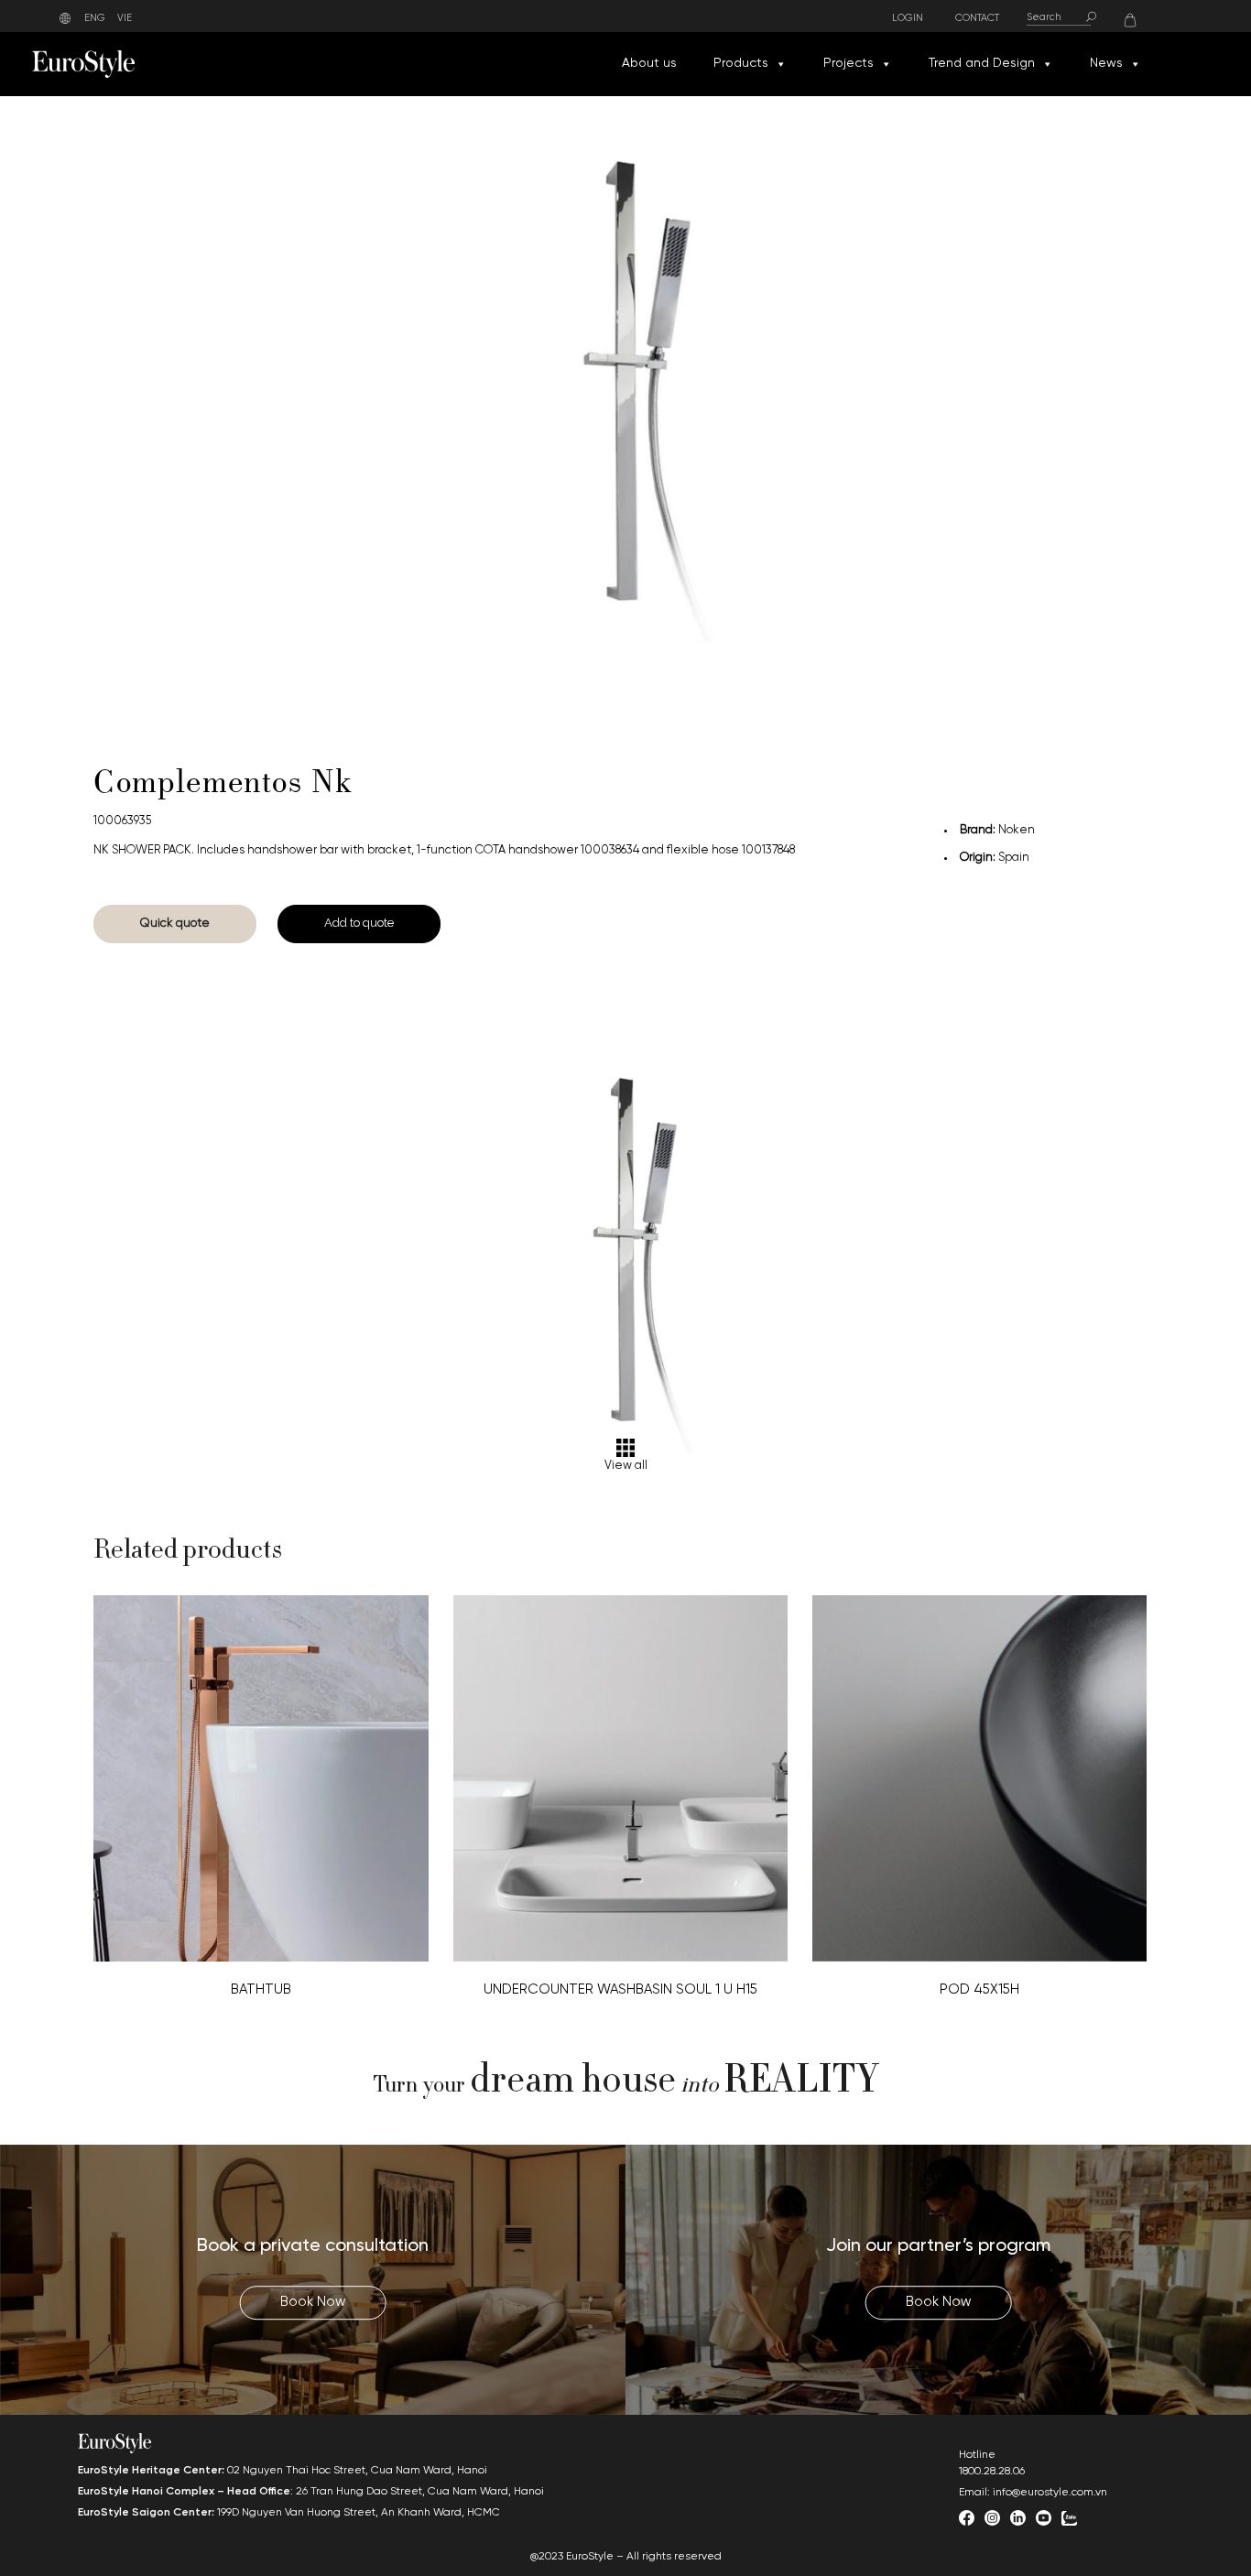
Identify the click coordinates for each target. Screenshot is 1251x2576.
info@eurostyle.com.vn (1050, 2492)
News (1106, 64)
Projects (849, 64)
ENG (95, 18)
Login (908, 19)
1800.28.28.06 (992, 2471)
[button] (780, 64)
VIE (125, 18)
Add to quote (359, 923)
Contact (977, 19)
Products (741, 64)
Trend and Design (982, 64)
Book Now (313, 2302)
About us (649, 64)
